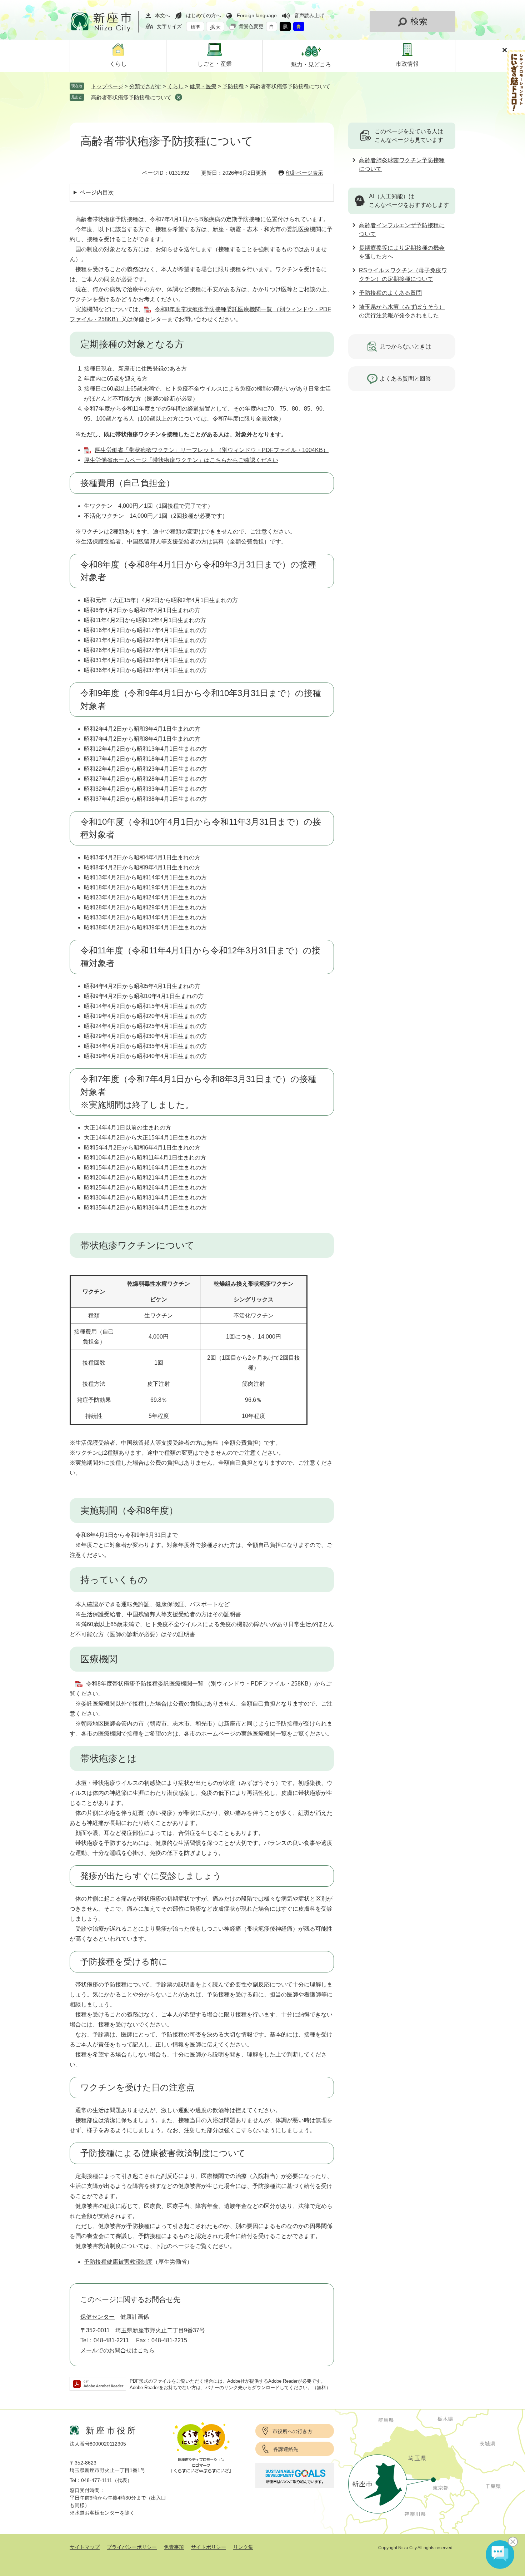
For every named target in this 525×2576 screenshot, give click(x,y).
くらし (176, 86)
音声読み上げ (309, 15)
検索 (419, 21)
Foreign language (257, 15)
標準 (195, 27)
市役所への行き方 (292, 2431)
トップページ (107, 86)
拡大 (215, 27)
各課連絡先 (286, 2449)
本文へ (162, 15)
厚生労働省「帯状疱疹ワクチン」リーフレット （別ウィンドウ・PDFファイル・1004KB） (212, 450)
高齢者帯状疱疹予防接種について (131, 97)
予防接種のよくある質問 (390, 293)
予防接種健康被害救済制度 (118, 2262)
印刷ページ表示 (304, 173)
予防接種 (233, 86)
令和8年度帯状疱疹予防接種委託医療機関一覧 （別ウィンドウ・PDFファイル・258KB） (200, 1684)
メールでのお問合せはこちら (117, 2350)
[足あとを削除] (179, 97)
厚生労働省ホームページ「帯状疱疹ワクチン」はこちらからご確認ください (181, 460)
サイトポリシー (209, 2547)
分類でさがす (145, 86)
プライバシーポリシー (132, 2547)
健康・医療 (203, 86)
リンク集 (243, 2547)
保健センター (97, 2317)
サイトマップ (85, 2547)
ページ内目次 (97, 192)
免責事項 (174, 2547)
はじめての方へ (204, 15)
